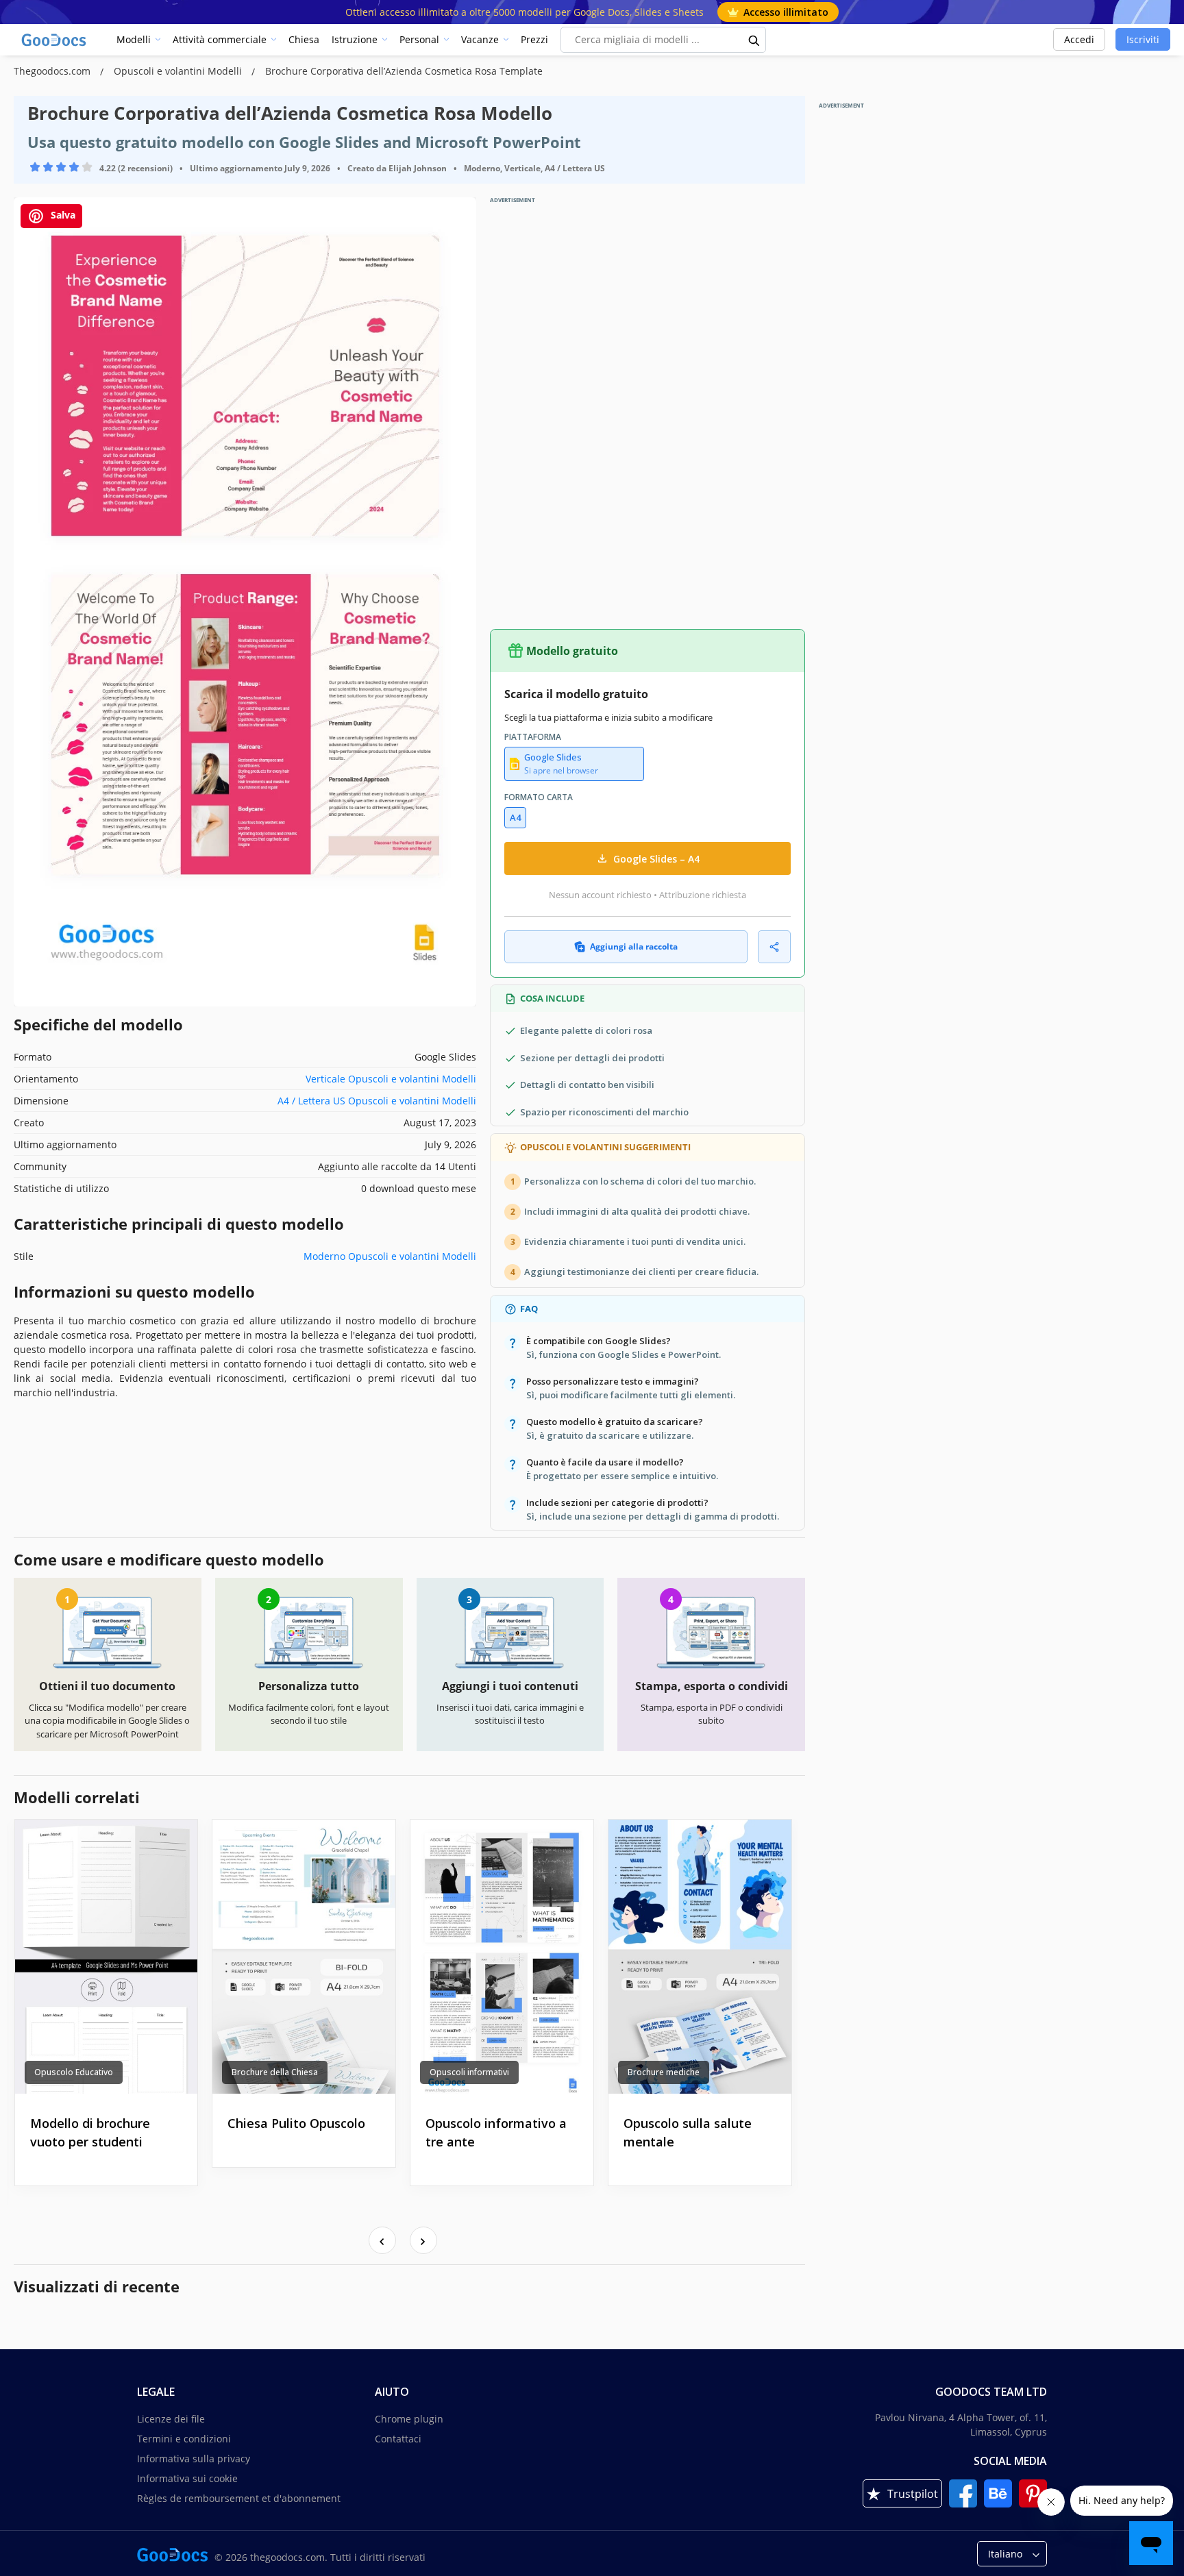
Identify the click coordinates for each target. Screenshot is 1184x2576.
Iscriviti (1143, 39)
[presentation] (382, 2240)
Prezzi (534, 39)
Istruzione (355, 39)
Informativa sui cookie (187, 2478)
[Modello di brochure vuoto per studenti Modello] (107, 1957)
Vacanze (480, 39)
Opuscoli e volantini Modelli (179, 71)
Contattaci (398, 2439)
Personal (419, 39)
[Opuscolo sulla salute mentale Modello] (700, 1957)
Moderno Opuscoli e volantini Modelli (390, 1256)
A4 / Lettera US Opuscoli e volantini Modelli (377, 1101)
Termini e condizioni (184, 2439)
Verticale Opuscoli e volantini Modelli (391, 1079)
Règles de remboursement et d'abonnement (239, 2498)
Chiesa (304, 39)
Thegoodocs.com (53, 71)
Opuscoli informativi (469, 2072)
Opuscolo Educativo (74, 2072)
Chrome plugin (409, 2419)
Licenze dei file (171, 2419)
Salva (62, 215)
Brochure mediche (664, 2072)
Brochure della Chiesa (275, 2072)
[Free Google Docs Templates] (55, 40)
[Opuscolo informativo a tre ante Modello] (502, 1957)
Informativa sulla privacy (194, 2459)
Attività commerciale (220, 39)
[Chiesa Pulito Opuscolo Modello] (304, 1957)
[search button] (754, 40)
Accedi (1079, 39)
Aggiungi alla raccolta (634, 946)
